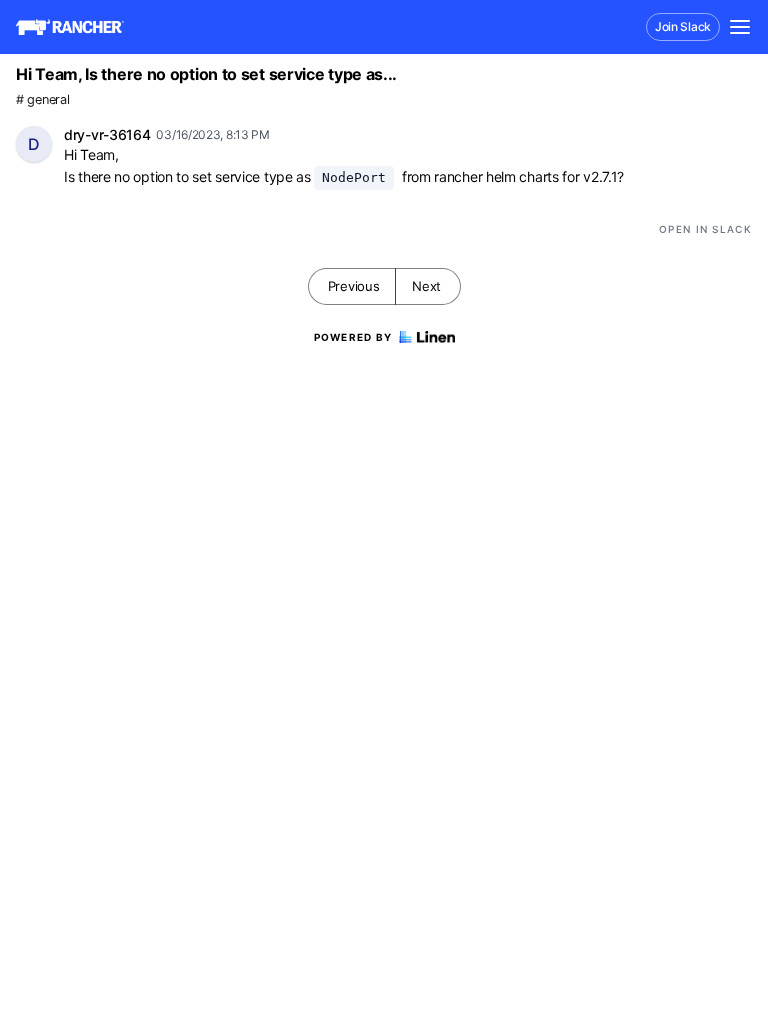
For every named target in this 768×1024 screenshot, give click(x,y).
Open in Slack (705, 229)
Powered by (353, 337)
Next (426, 286)
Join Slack (683, 26)
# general (42, 99)
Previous (354, 286)
